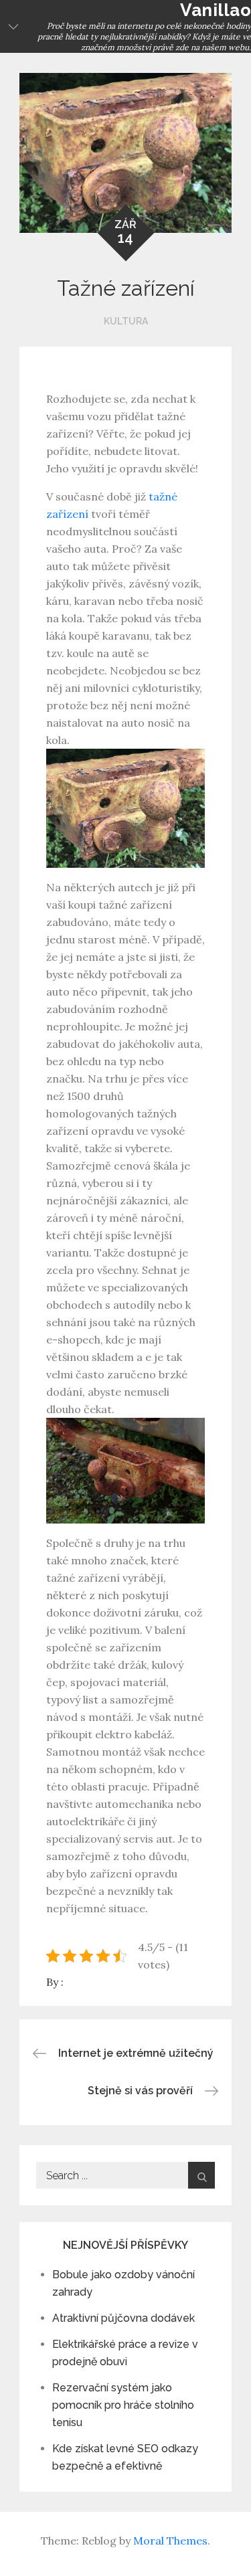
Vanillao (216, 10)
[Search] (201, 2175)
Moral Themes (170, 2541)
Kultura (126, 321)
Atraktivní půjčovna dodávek (123, 2318)
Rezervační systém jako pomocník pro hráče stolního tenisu (123, 2405)
